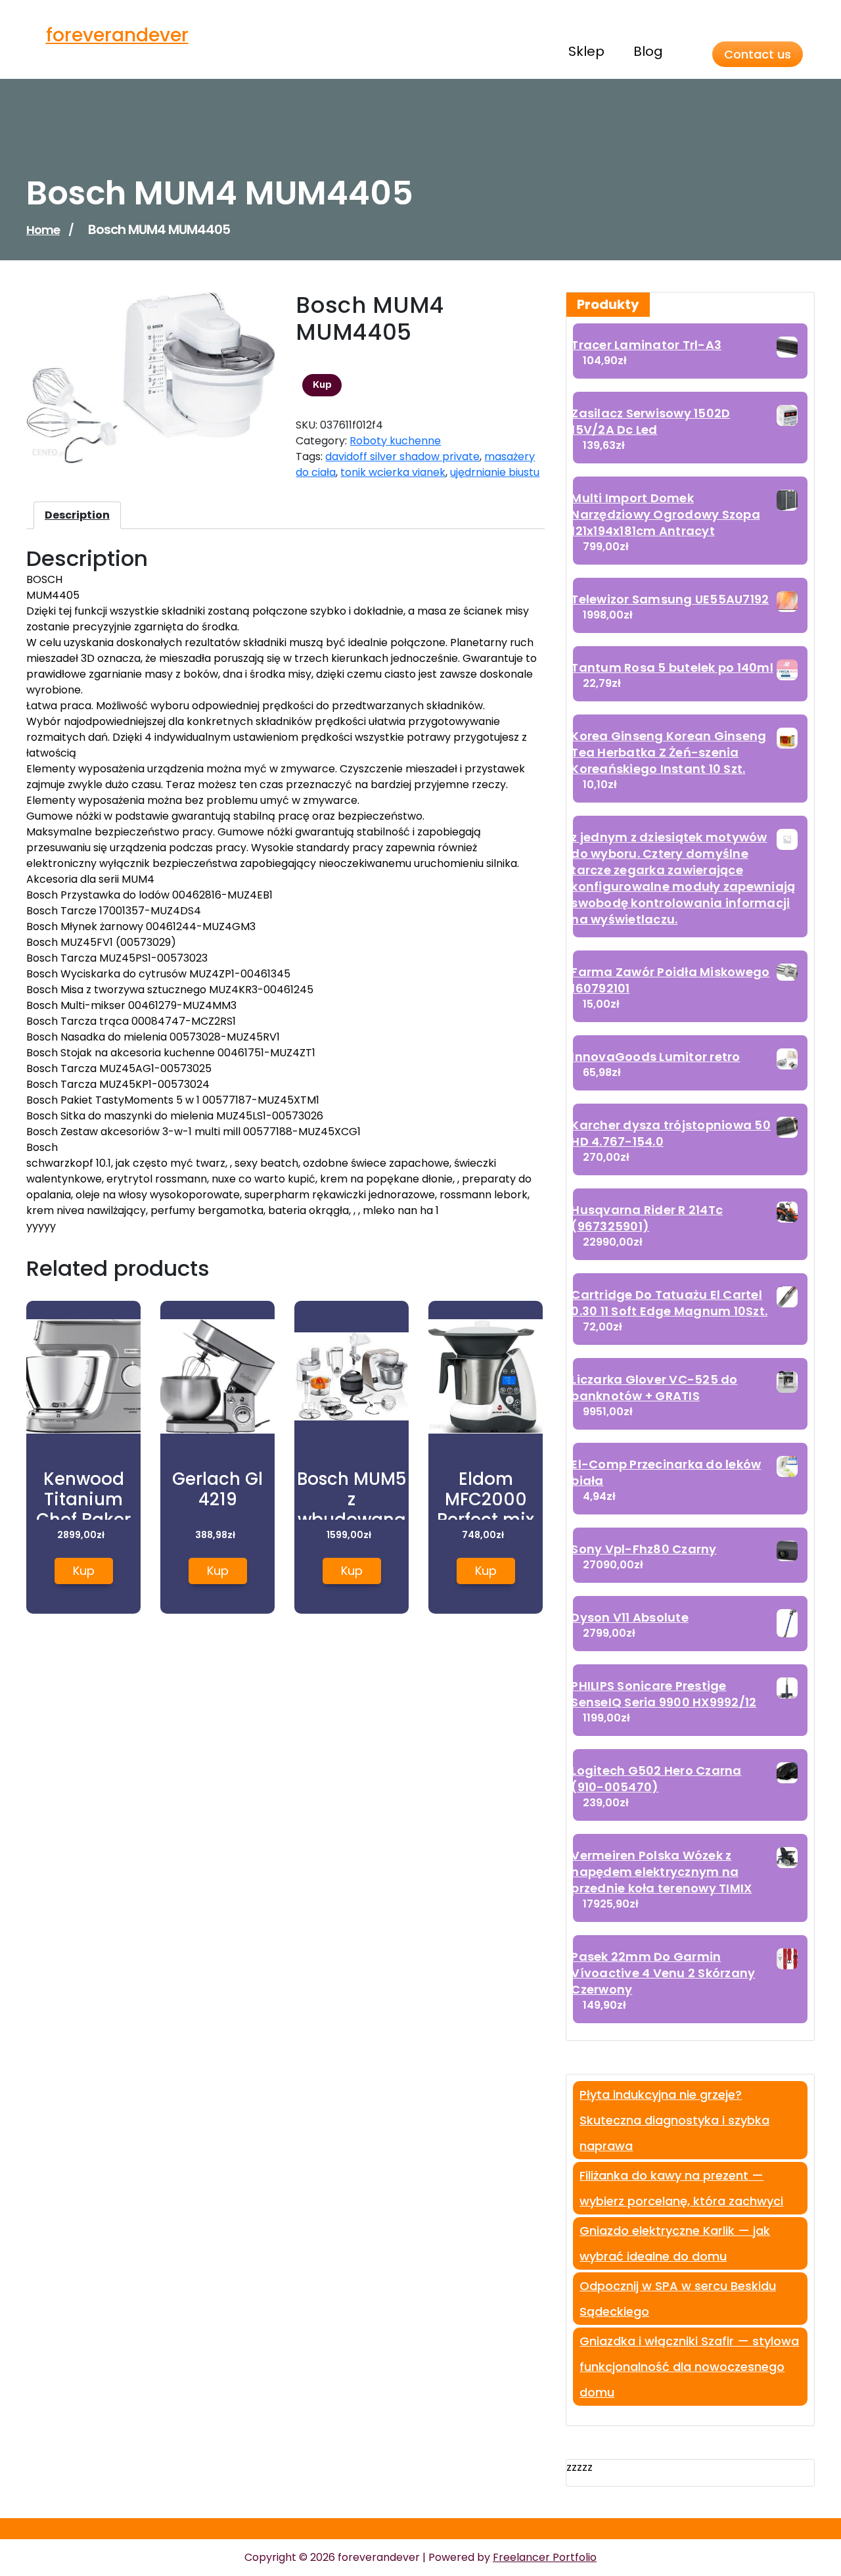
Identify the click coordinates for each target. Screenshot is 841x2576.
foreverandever (117, 35)
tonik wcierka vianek (393, 472)
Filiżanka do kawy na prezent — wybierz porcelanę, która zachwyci (681, 2188)
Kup (322, 385)
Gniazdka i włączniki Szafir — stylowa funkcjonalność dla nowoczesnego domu (689, 2367)
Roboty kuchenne (395, 441)
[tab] (77, 515)
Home (43, 230)
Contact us (758, 54)
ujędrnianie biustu (495, 472)
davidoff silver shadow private (402, 457)
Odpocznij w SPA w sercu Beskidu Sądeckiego (678, 2299)
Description (77, 515)
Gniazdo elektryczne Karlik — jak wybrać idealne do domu (675, 2243)
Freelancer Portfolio (545, 2557)
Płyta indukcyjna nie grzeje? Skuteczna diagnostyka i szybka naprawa (674, 2120)
